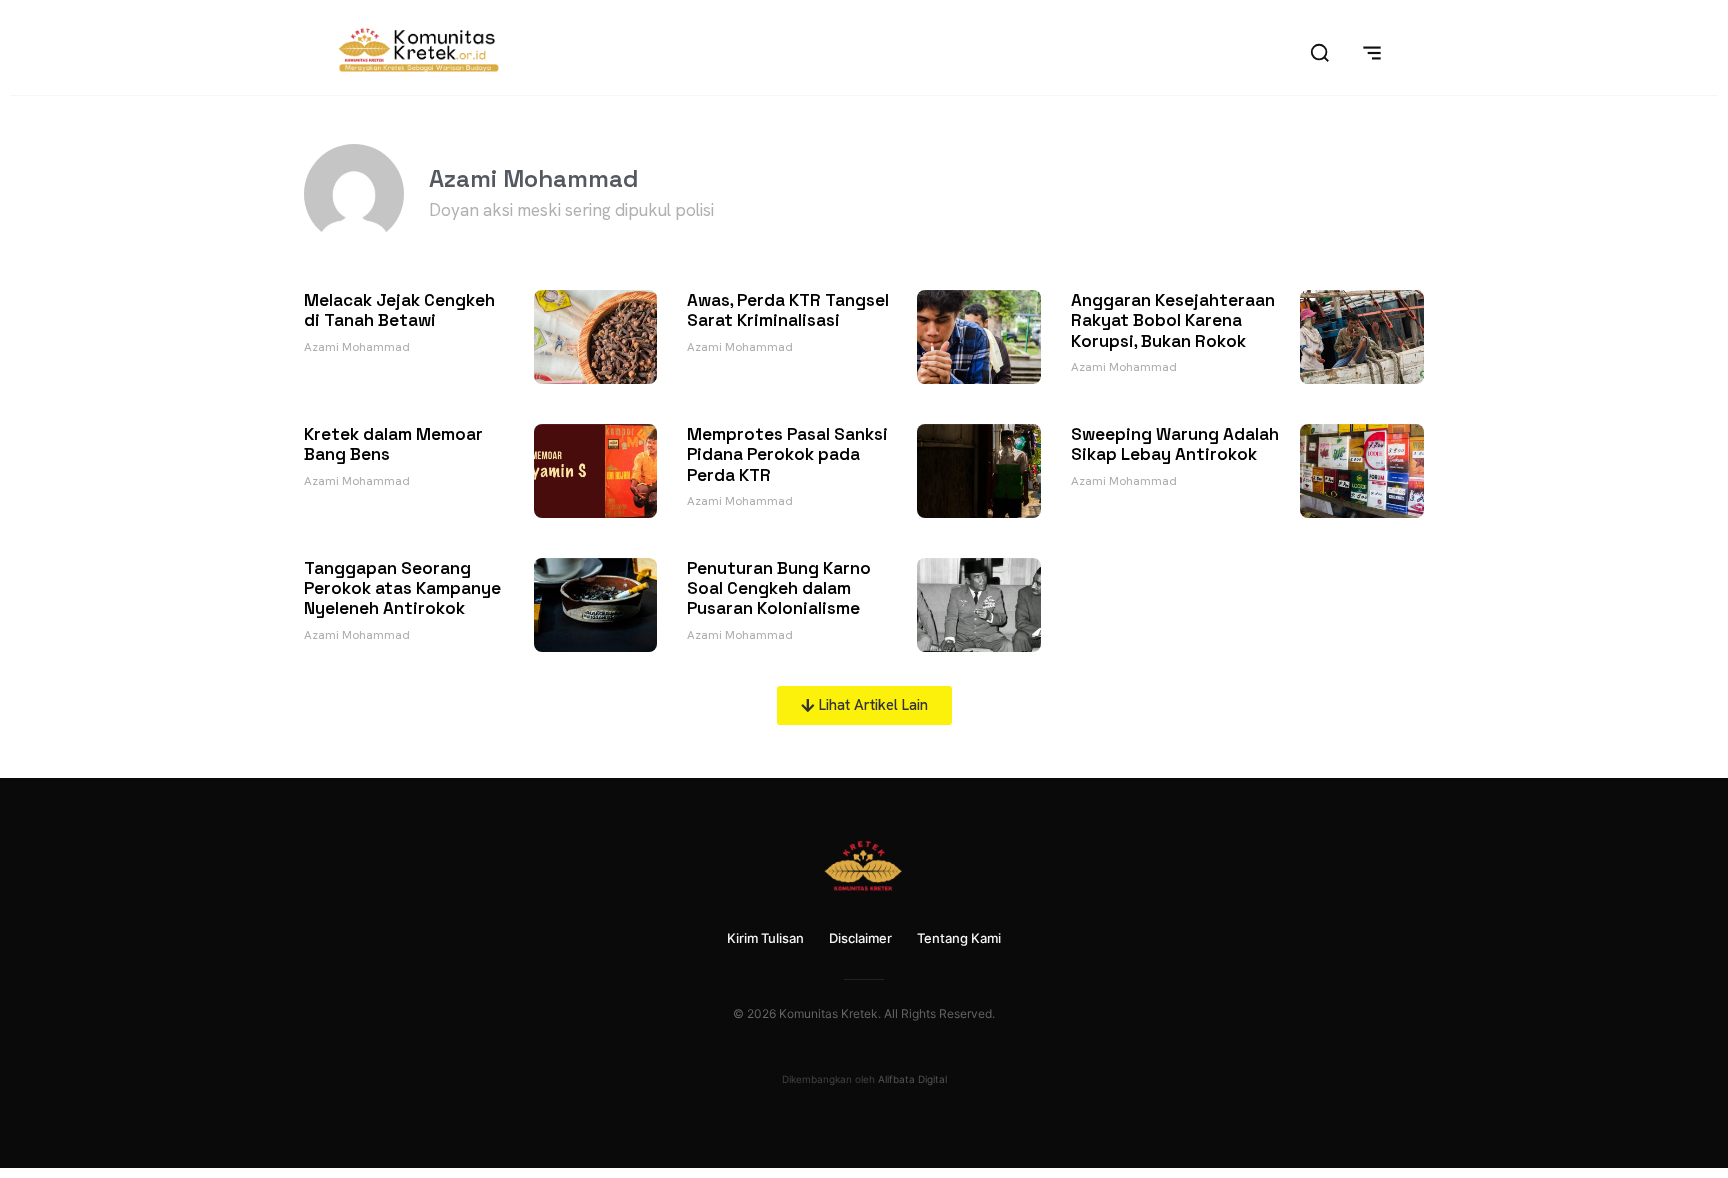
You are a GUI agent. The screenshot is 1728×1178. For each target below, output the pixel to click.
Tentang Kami (959, 938)
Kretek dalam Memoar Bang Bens (393, 444)
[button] (864, 705)
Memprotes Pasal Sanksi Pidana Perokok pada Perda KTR (787, 454)
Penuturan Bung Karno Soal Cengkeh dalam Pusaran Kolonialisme (779, 588)
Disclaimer (860, 938)
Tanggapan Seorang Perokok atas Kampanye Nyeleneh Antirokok (402, 588)
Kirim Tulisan (765, 938)
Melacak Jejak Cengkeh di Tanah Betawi (399, 310)
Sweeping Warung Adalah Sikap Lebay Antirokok (1175, 444)
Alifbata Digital (912, 1079)
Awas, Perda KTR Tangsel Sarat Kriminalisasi (788, 310)
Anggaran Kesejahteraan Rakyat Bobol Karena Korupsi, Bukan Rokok (1173, 320)
